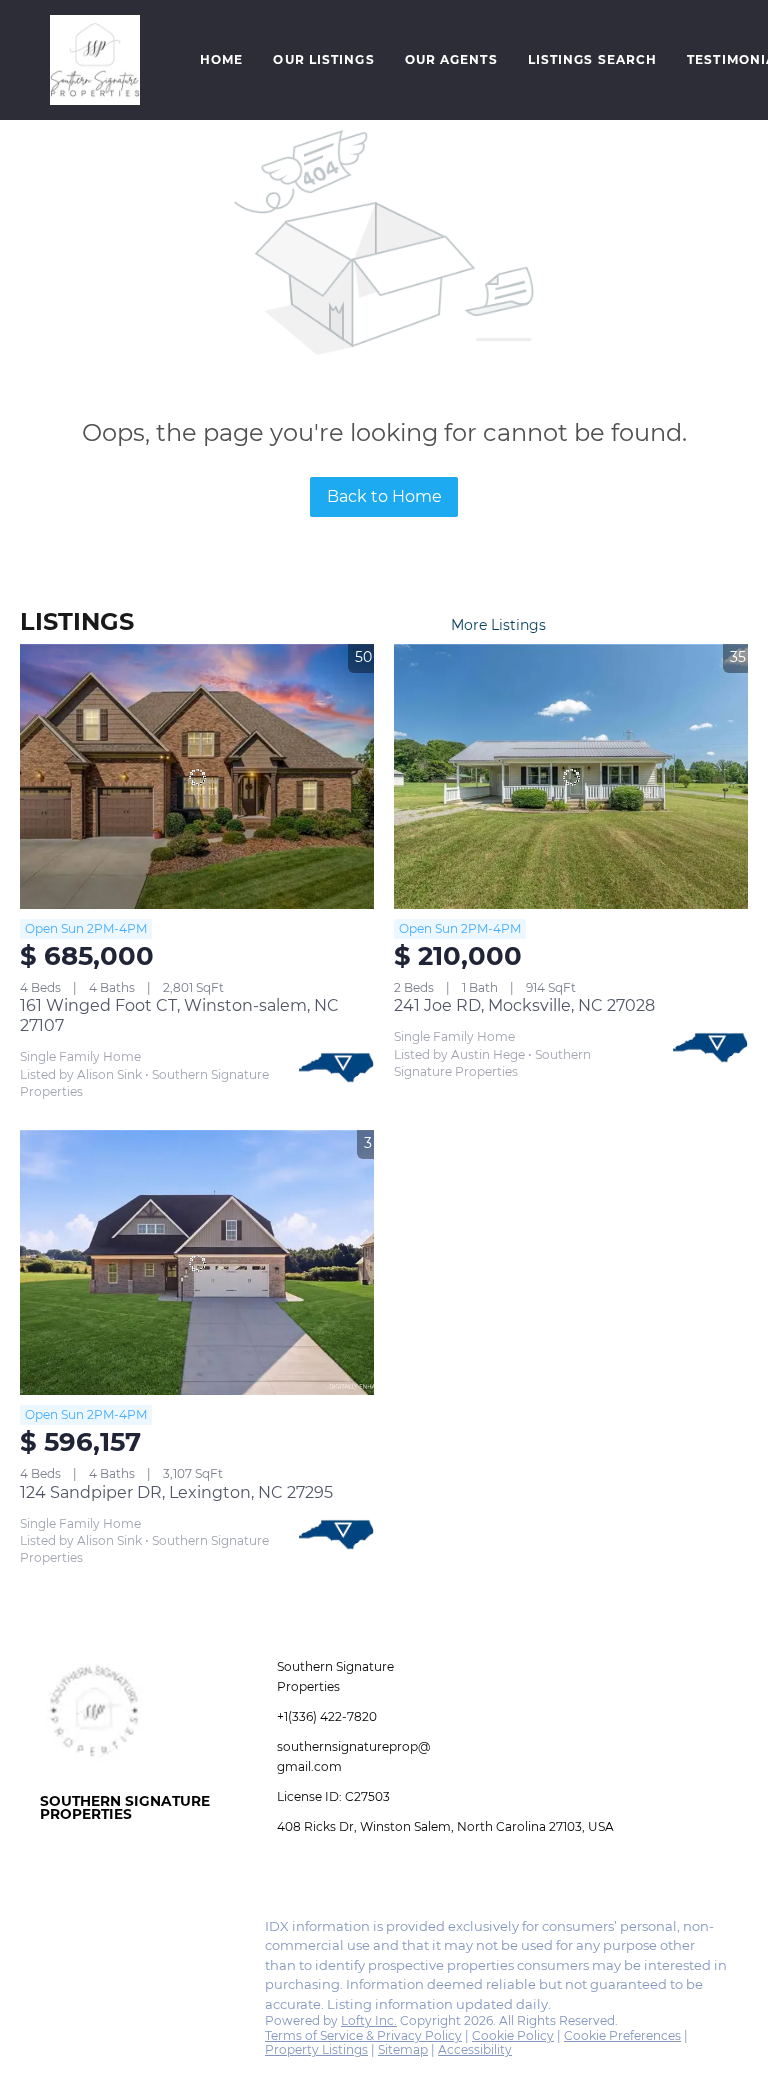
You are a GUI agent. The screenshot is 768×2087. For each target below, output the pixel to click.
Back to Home (384, 496)
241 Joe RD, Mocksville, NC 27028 (524, 1005)
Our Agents (451, 59)
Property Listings (316, 2049)
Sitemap (403, 2049)
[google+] (135, 1932)
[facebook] (55, 1932)
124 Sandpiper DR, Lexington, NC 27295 (176, 1492)
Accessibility (475, 2049)
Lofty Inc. (369, 2020)
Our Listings (323, 59)
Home (221, 59)
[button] (95, 60)
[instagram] (95, 1932)
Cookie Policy (513, 2035)
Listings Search (593, 59)
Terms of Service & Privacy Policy (363, 2035)
